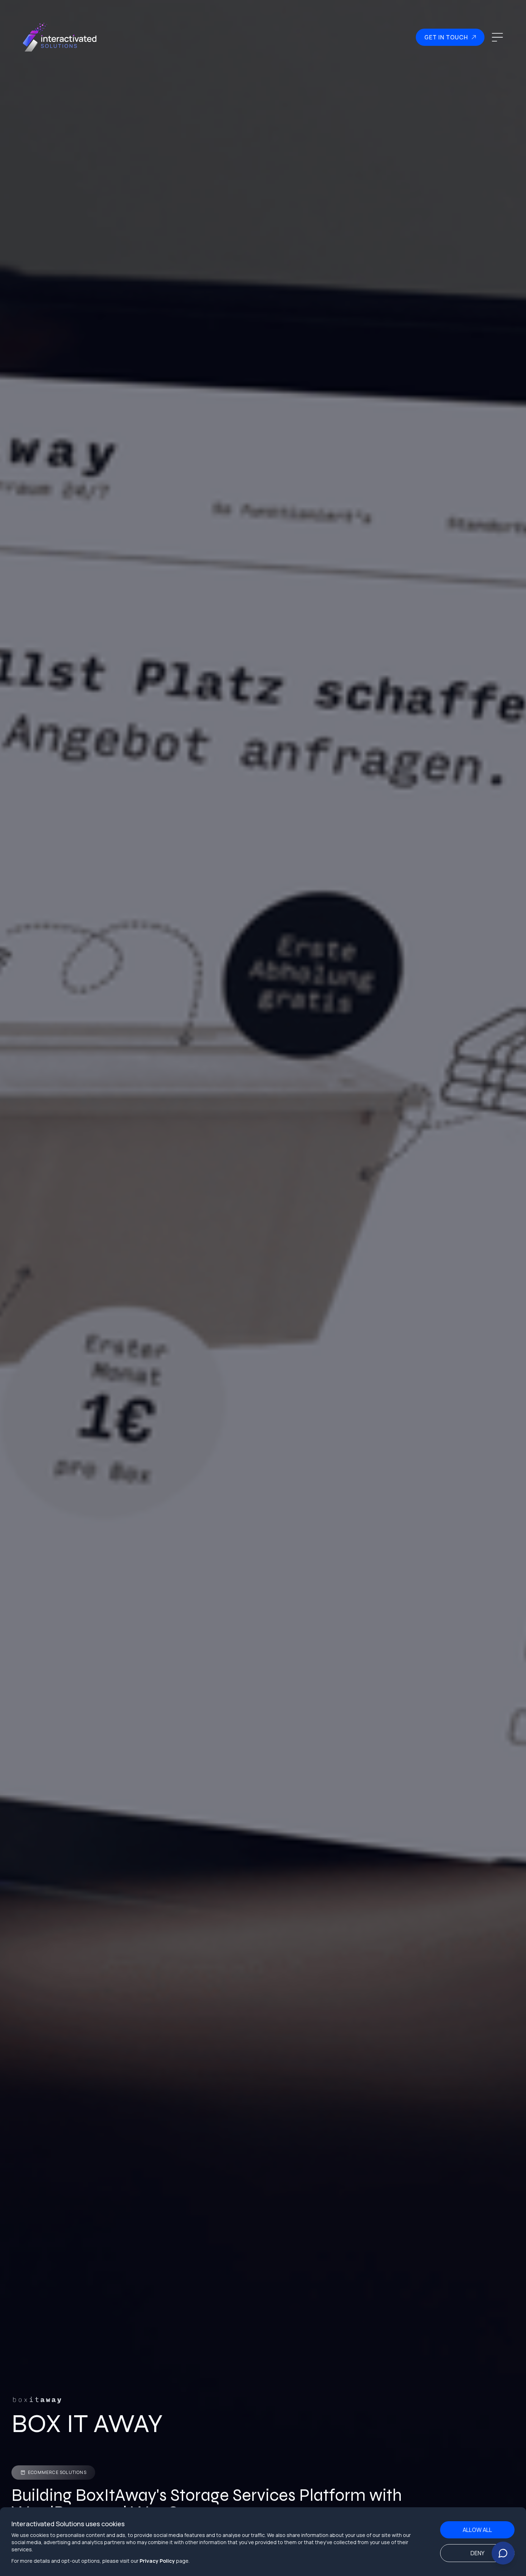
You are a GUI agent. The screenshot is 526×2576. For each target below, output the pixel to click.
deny (478, 2553)
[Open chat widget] (503, 2553)
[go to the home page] (60, 37)
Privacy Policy (157, 2561)
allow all (477, 2530)
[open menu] (497, 37)
